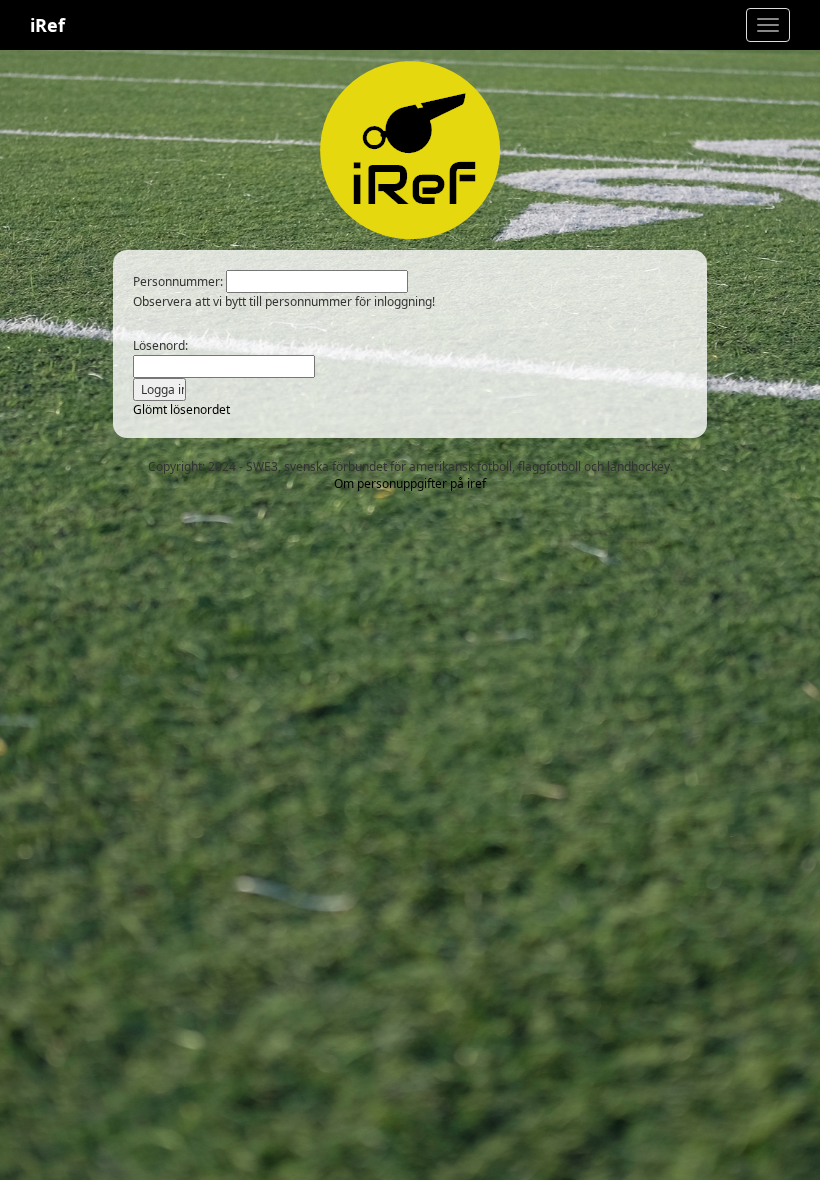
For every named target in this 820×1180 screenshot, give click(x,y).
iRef (47, 25)
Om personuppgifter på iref (410, 483)
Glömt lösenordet (181, 409)
